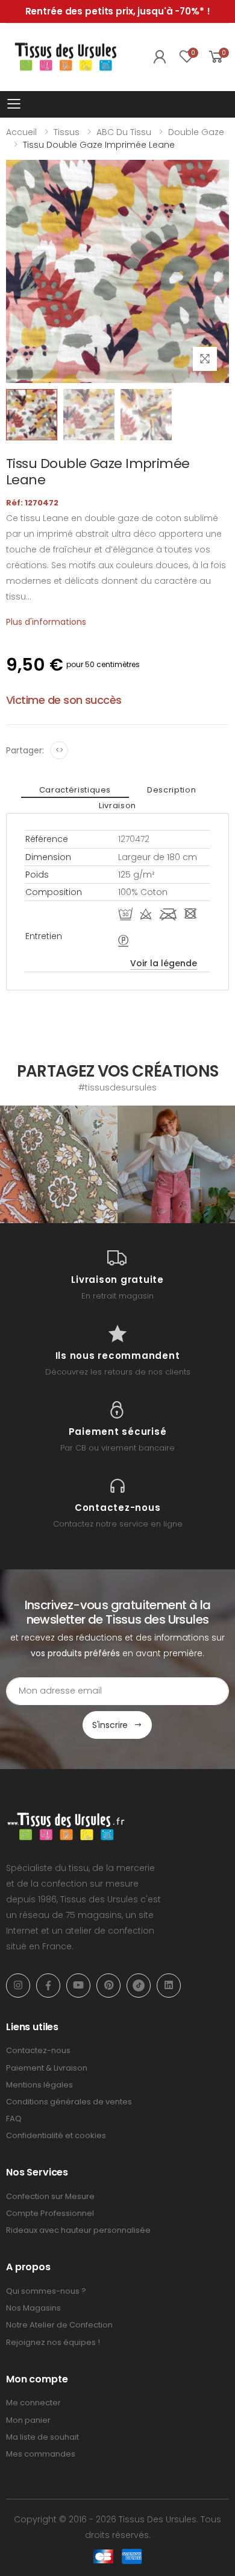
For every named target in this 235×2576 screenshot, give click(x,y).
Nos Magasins (33, 2308)
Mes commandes (41, 2454)
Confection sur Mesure (50, 2196)
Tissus (67, 132)
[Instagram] (18, 1986)
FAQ (14, 2119)
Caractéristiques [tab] (75, 790)
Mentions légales (39, 2085)
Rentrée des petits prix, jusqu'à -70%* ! (118, 11)
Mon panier (28, 2420)
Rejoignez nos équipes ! (53, 2342)
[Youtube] (78, 1986)
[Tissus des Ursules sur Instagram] (59, 1164)
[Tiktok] (139, 1986)
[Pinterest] (108, 1986)
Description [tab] (171, 790)
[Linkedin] (169, 1986)
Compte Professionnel (50, 2213)
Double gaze (196, 132)
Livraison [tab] (117, 805)
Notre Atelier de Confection (59, 2325)
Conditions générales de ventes (69, 2102)
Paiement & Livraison (47, 2068)
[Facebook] (48, 1986)
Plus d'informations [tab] (46, 622)
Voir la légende (164, 963)
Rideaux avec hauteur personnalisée (78, 2230)
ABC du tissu (124, 132)
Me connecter (33, 2403)
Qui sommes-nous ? (46, 2291)
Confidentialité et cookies (56, 2135)
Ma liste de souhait (42, 2437)
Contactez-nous (38, 2050)
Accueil (21, 132)
